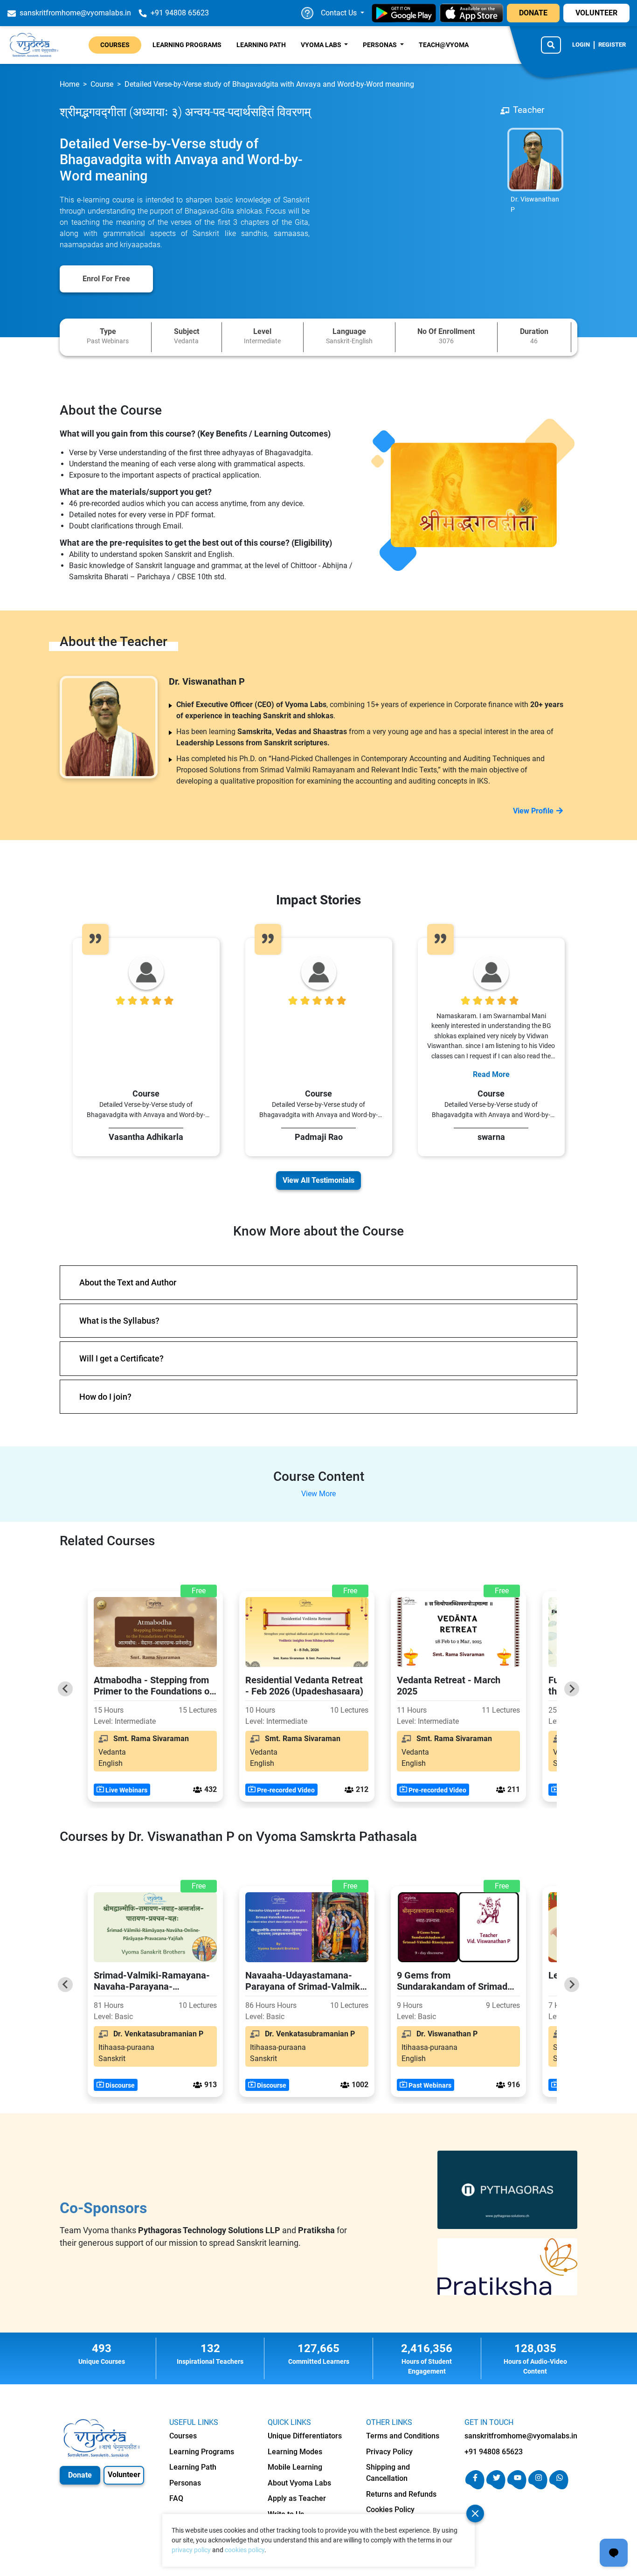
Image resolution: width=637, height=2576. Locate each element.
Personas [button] (381, 45)
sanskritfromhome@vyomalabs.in (521, 2436)
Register (612, 45)
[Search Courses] (551, 45)
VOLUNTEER (596, 13)
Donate (80, 2475)
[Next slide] (572, 1689)
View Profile (533, 811)
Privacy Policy (389, 2452)
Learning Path (261, 45)
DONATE (533, 13)
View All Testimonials (318, 1180)
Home (69, 84)
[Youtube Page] (517, 2487)
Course (102, 84)
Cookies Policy (390, 2510)
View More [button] (318, 1494)
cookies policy (245, 2550)
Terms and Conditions (403, 2436)
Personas (185, 2483)
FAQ (176, 2498)
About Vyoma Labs (299, 2483)
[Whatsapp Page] (559, 2487)
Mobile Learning (295, 2467)
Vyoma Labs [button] (322, 45)
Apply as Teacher (297, 2498)
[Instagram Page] (538, 2487)
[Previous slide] (65, 1689)
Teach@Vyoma (444, 45)
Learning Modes (295, 2452)
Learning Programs (187, 45)
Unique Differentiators (305, 2436)
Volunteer (124, 2475)
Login (581, 45)
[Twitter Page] (496, 2487)
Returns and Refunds (401, 2494)
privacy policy (191, 2550)
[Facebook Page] (475, 2487)
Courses (115, 45)
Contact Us (340, 13)
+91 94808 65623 (494, 2452)
